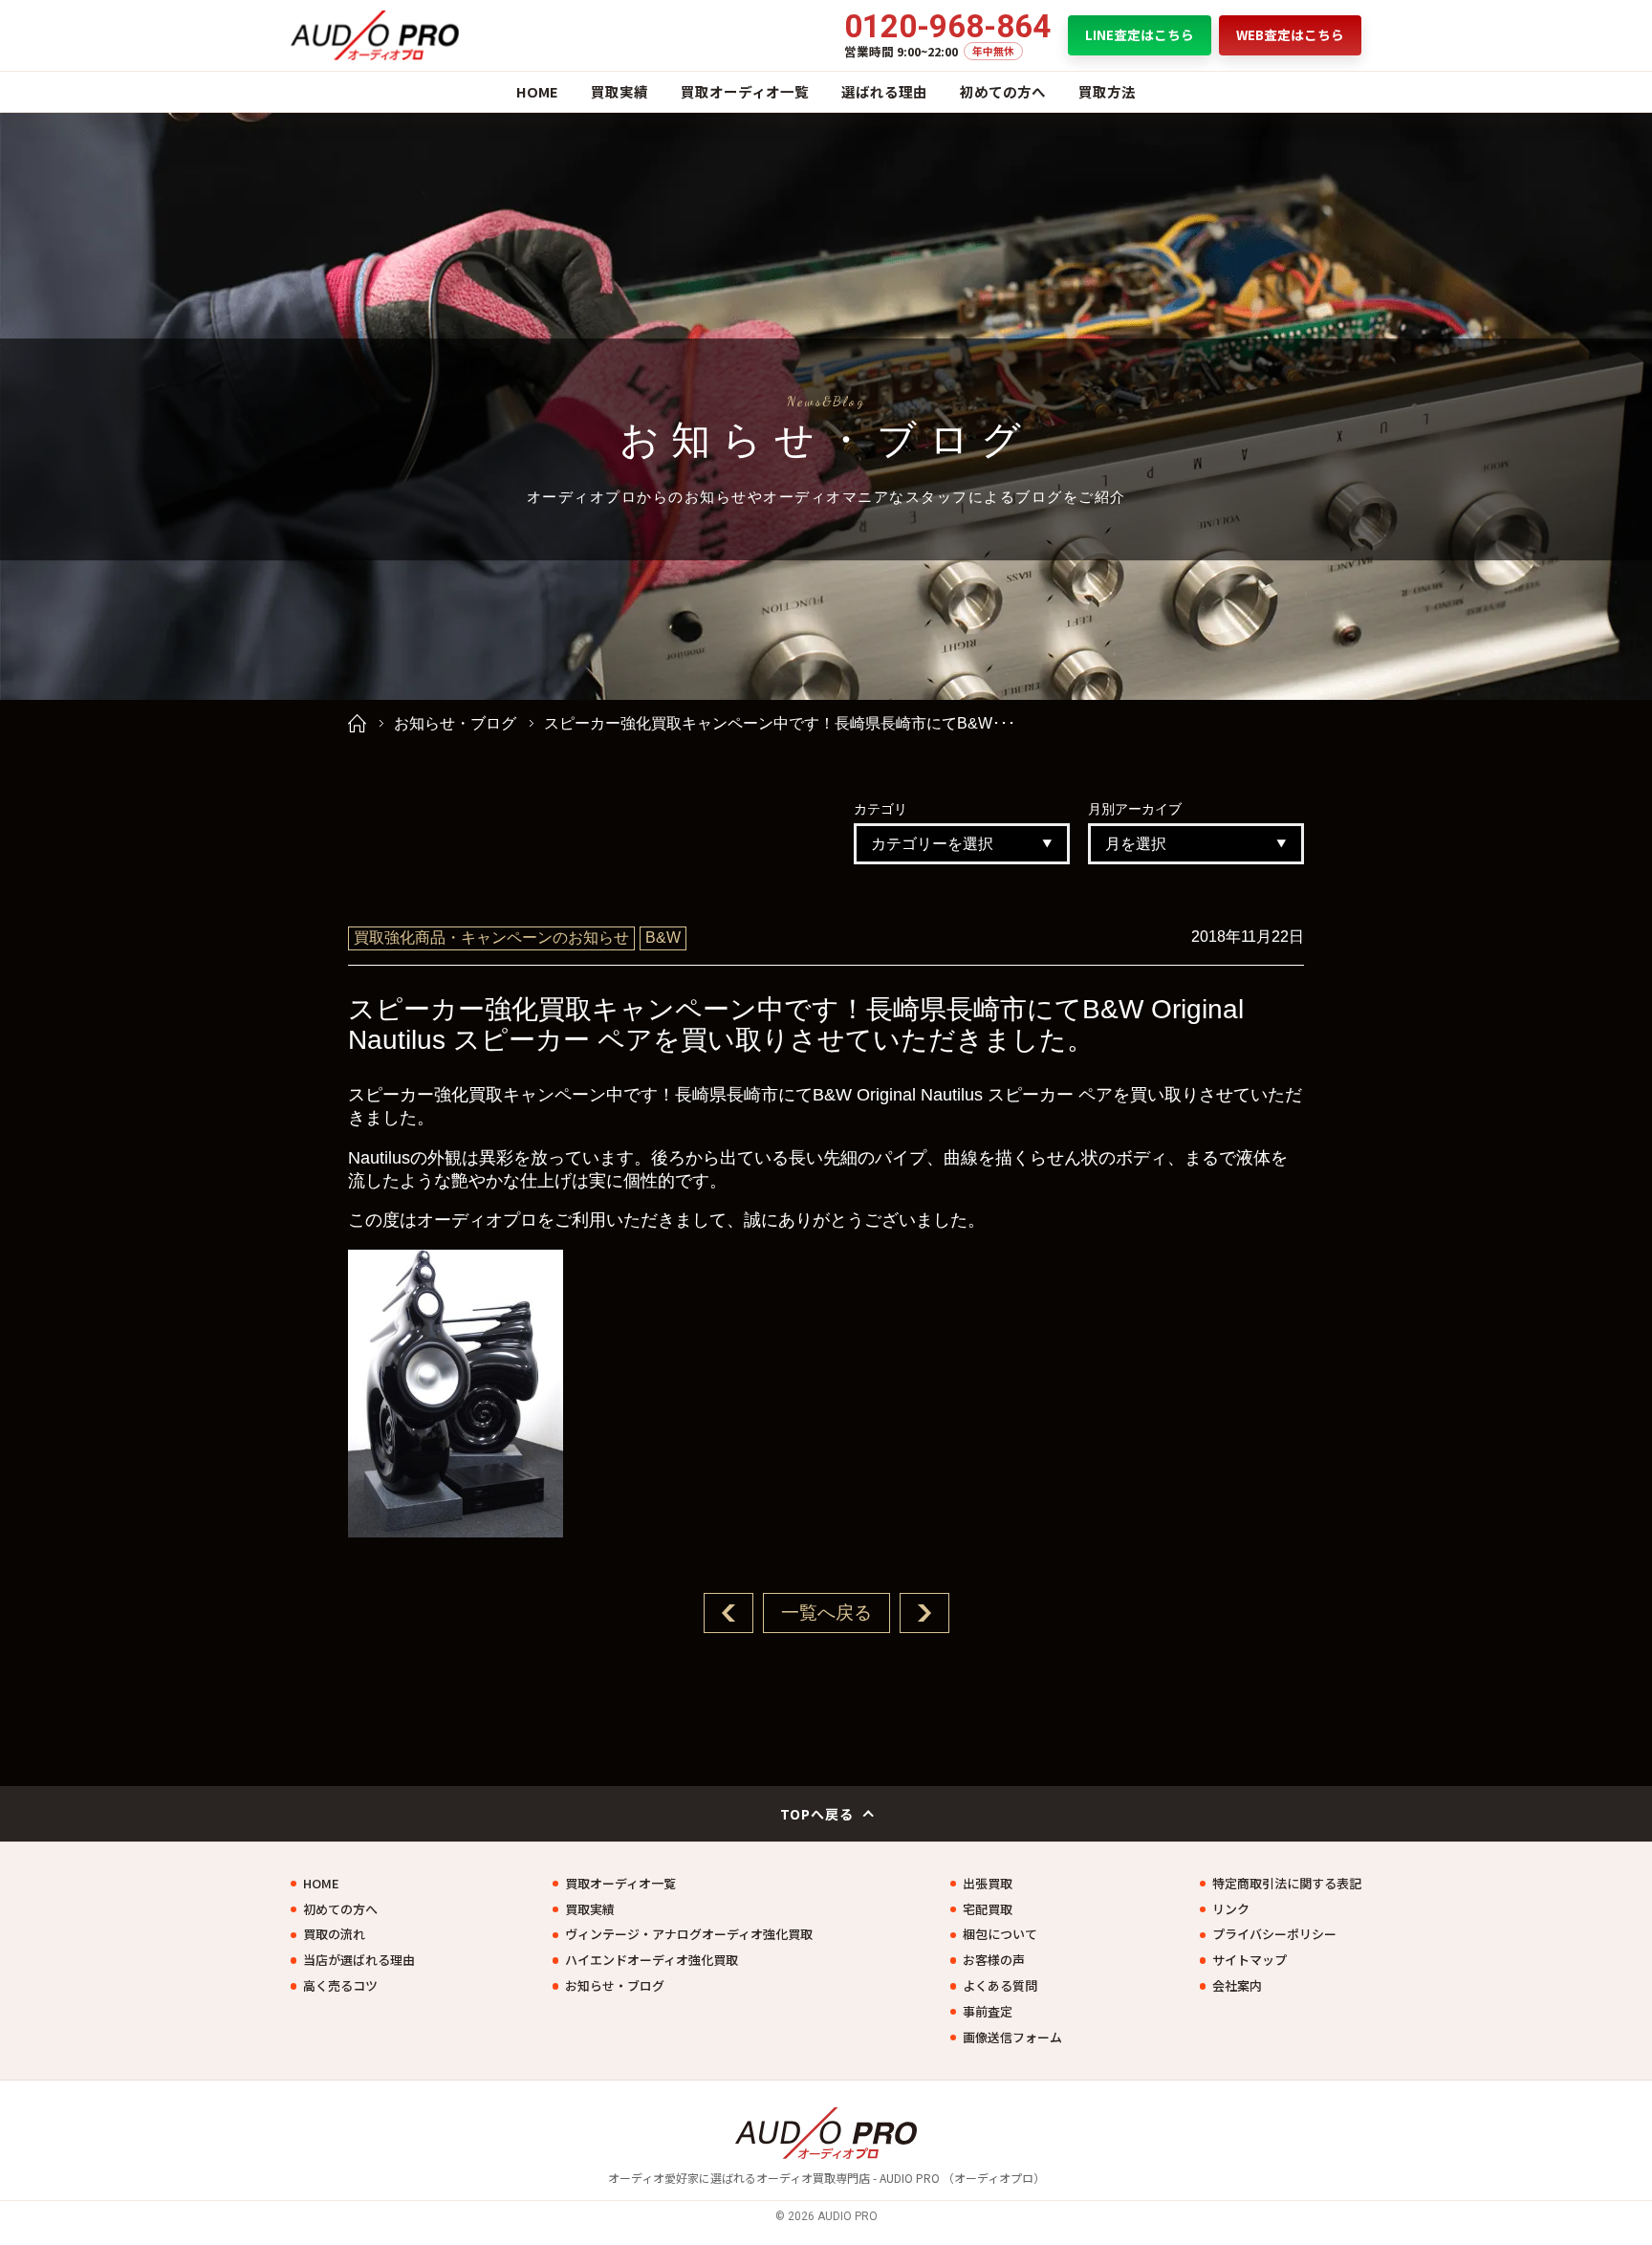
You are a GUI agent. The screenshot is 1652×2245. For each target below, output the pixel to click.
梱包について (1000, 1934)
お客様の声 (994, 1960)
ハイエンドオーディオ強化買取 (652, 1960)
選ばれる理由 (884, 91)
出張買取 (988, 1884)
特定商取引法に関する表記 (1287, 1884)
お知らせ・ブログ (455, 723)
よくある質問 (1000, 1986)
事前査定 (988, 2012)
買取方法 (1107, 91)
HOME (537, 91)
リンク (1231, 1909)
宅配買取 (988, 1909)
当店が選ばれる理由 (359, 1960)
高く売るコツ (340, 1986)
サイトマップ (1250, 1960)
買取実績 (619, 91)
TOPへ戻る (817, 1814)
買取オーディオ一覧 (745, 91)
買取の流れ (334, 1934)
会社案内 (1237, 1986)
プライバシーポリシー (1274, 1934)
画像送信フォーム (1012, 2038)
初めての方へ (1003, 91)
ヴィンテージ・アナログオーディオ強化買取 (689, 1934)
